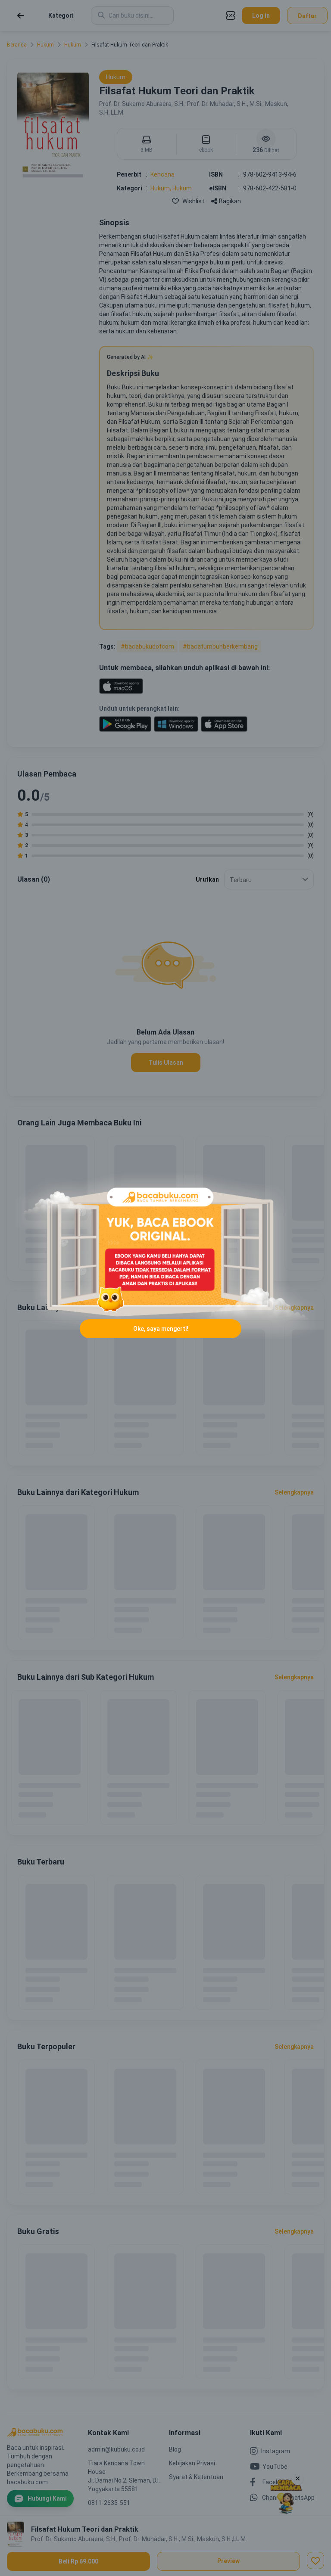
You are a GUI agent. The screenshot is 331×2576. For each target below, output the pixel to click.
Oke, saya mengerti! (161, 1329)
